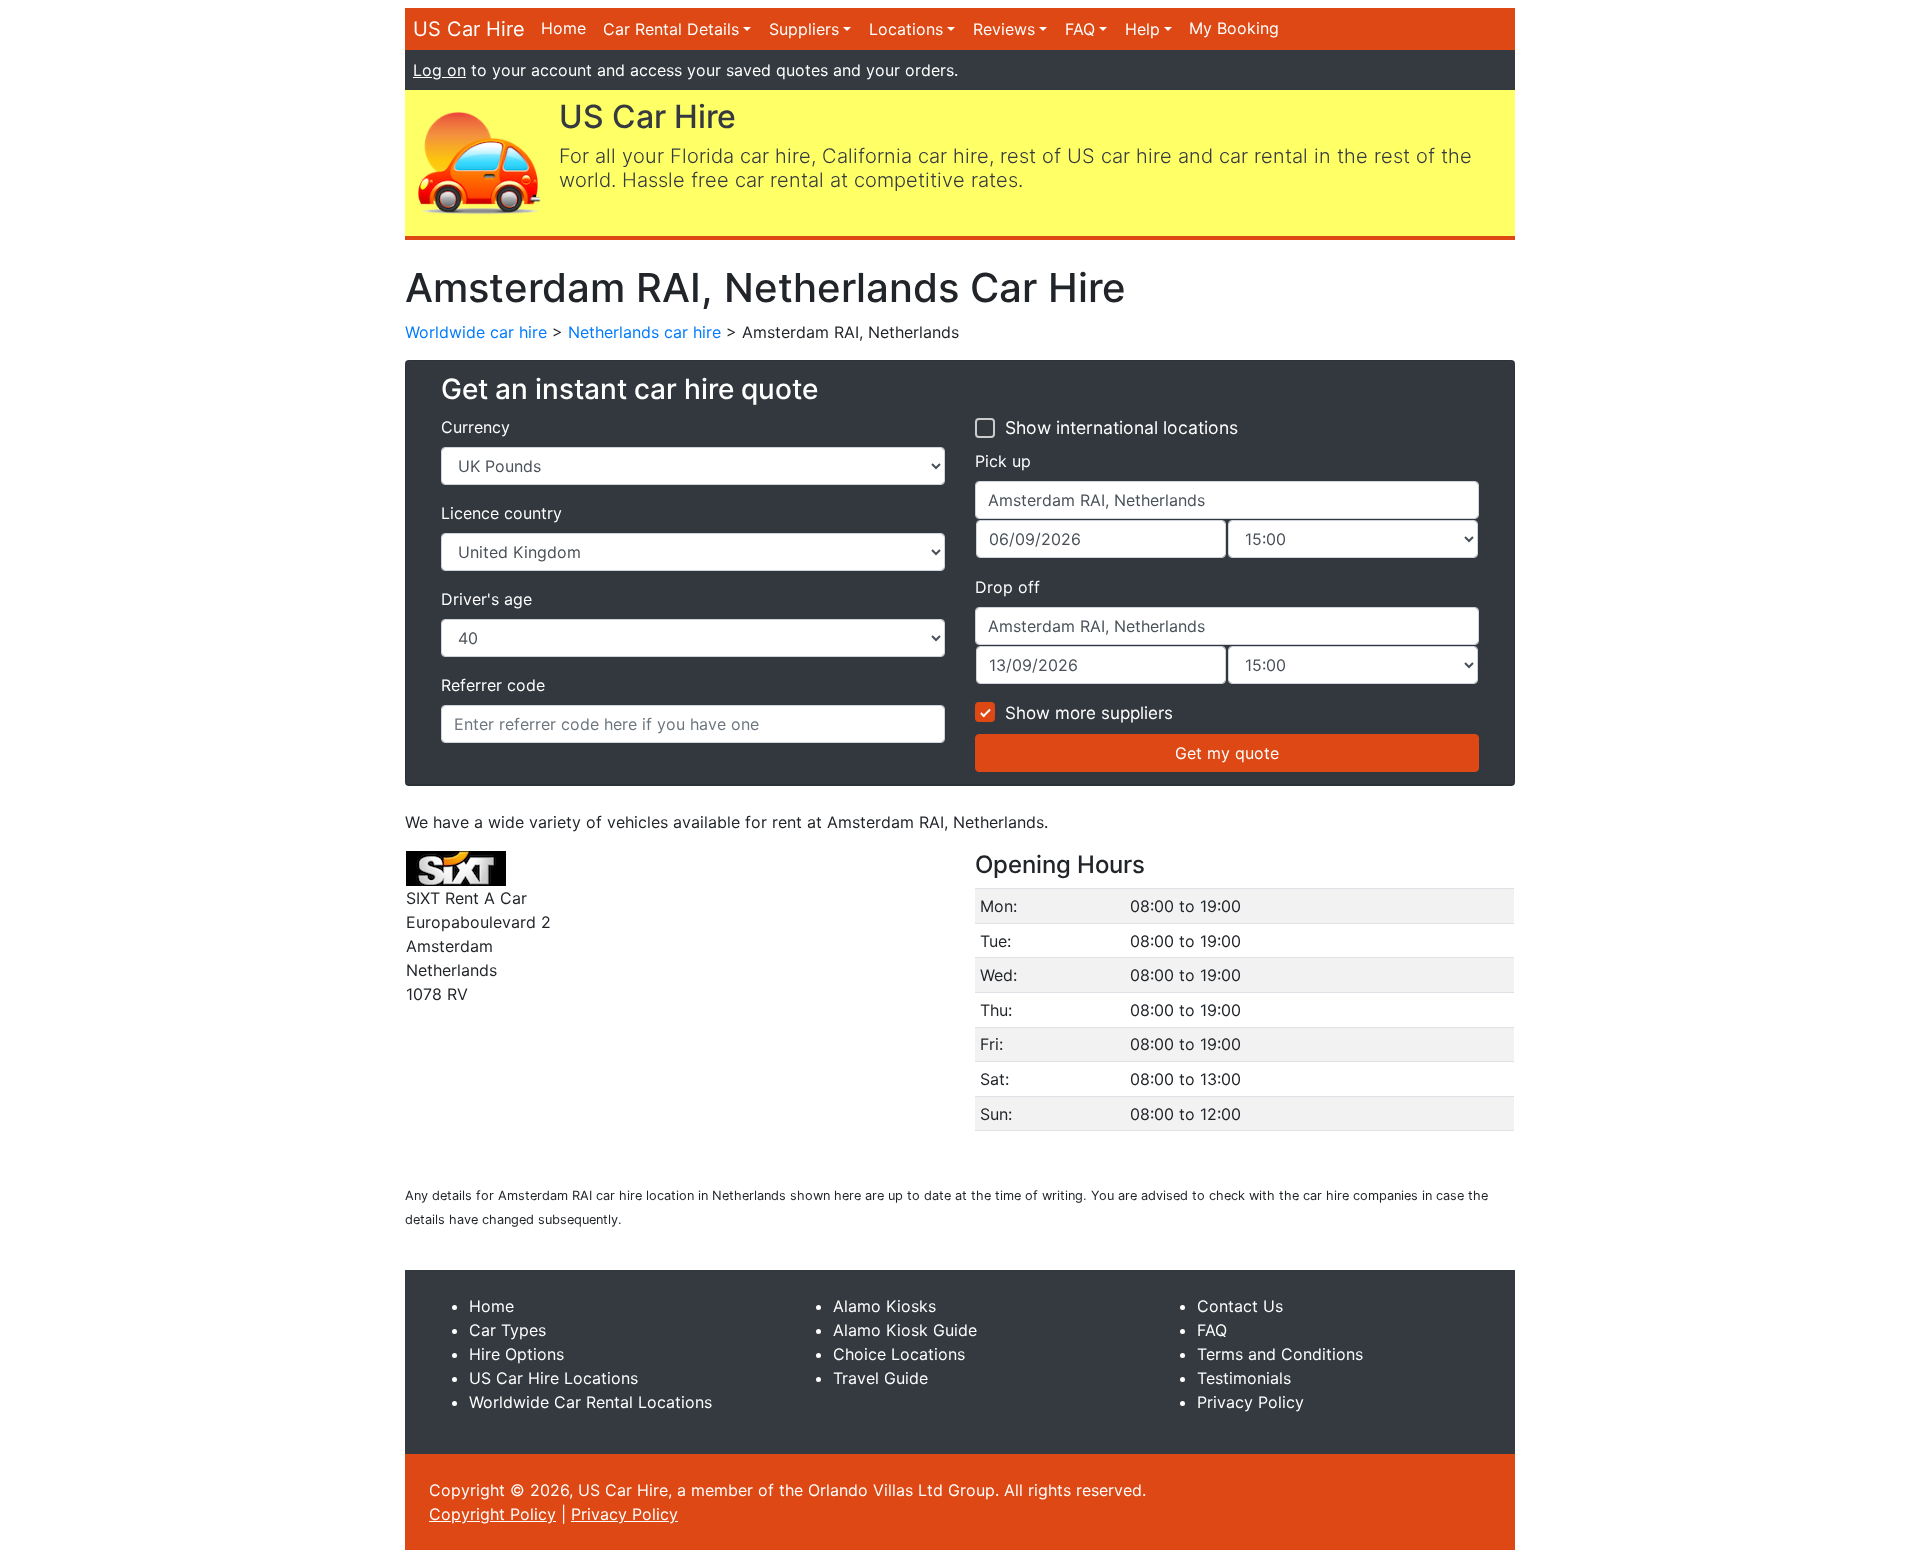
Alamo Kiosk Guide (905, 1330)
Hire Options (516, 1354)
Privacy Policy (1250, 1402)
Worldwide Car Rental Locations (590, 1402)
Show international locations (1121, 427)
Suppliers (804, 29)
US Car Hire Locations (553, 1378)
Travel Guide (880, 1378)
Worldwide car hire (476, 332)
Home (563, 28)
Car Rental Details (671, 29)
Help (1142, 29)
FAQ (1080, 29)
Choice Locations (899, 1354)
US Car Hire (469, 29)
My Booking (1234, 28)
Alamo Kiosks (884, 1306)
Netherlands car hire (644, 332)
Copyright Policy (492, 1514)
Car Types (507, 1330)
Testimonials (1244, 1378)
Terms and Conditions (1280, 1354)
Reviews (1004, 29)
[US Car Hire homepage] (478, 161)
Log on (439, 70)
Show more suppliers (1089, 713)
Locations (906, 29)
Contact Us (1240, 1306)
